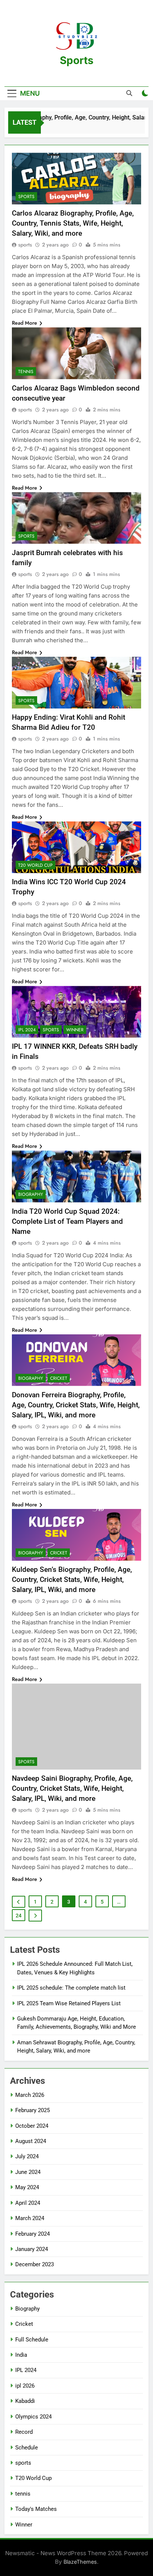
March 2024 (30, 2218)
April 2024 (28, 2203)
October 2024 (32, 2126)
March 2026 (30, 2095)
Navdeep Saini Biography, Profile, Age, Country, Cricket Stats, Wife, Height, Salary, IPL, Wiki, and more (72, 1788)
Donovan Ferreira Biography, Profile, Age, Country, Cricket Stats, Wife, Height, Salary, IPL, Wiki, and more (76, 1405)
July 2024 (27, 2156)
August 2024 (31, 2141)
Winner (75, 1030)
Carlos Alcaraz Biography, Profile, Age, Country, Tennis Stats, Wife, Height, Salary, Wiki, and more (73, 223)
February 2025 (32, 2110)
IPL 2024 (27, 1030)
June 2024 (28, 2172)
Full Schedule (32, 2340)
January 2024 (32, 2249)
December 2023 (35, 2264)
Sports (77, 60)
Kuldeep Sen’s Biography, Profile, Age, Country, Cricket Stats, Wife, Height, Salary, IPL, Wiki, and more (72, 1580)
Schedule (27, 2448)
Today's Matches (36, 2509)
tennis (26, 372)
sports (26, 197)
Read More (25, 323)
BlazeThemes (80, 2562)
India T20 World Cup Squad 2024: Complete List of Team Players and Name (67, 1221)
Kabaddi (25, 2401)
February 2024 (32, 2234)
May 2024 (27, 2187)
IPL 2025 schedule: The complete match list (71, 1988)
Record (24, 2432)
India (21, 2355)
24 (19, 1916)
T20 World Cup (35, 865)
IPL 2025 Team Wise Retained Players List (69, 2003)
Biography (31, 1194)
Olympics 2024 (33, 2417)
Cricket (59, 1378)
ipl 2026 (25, 2386)
